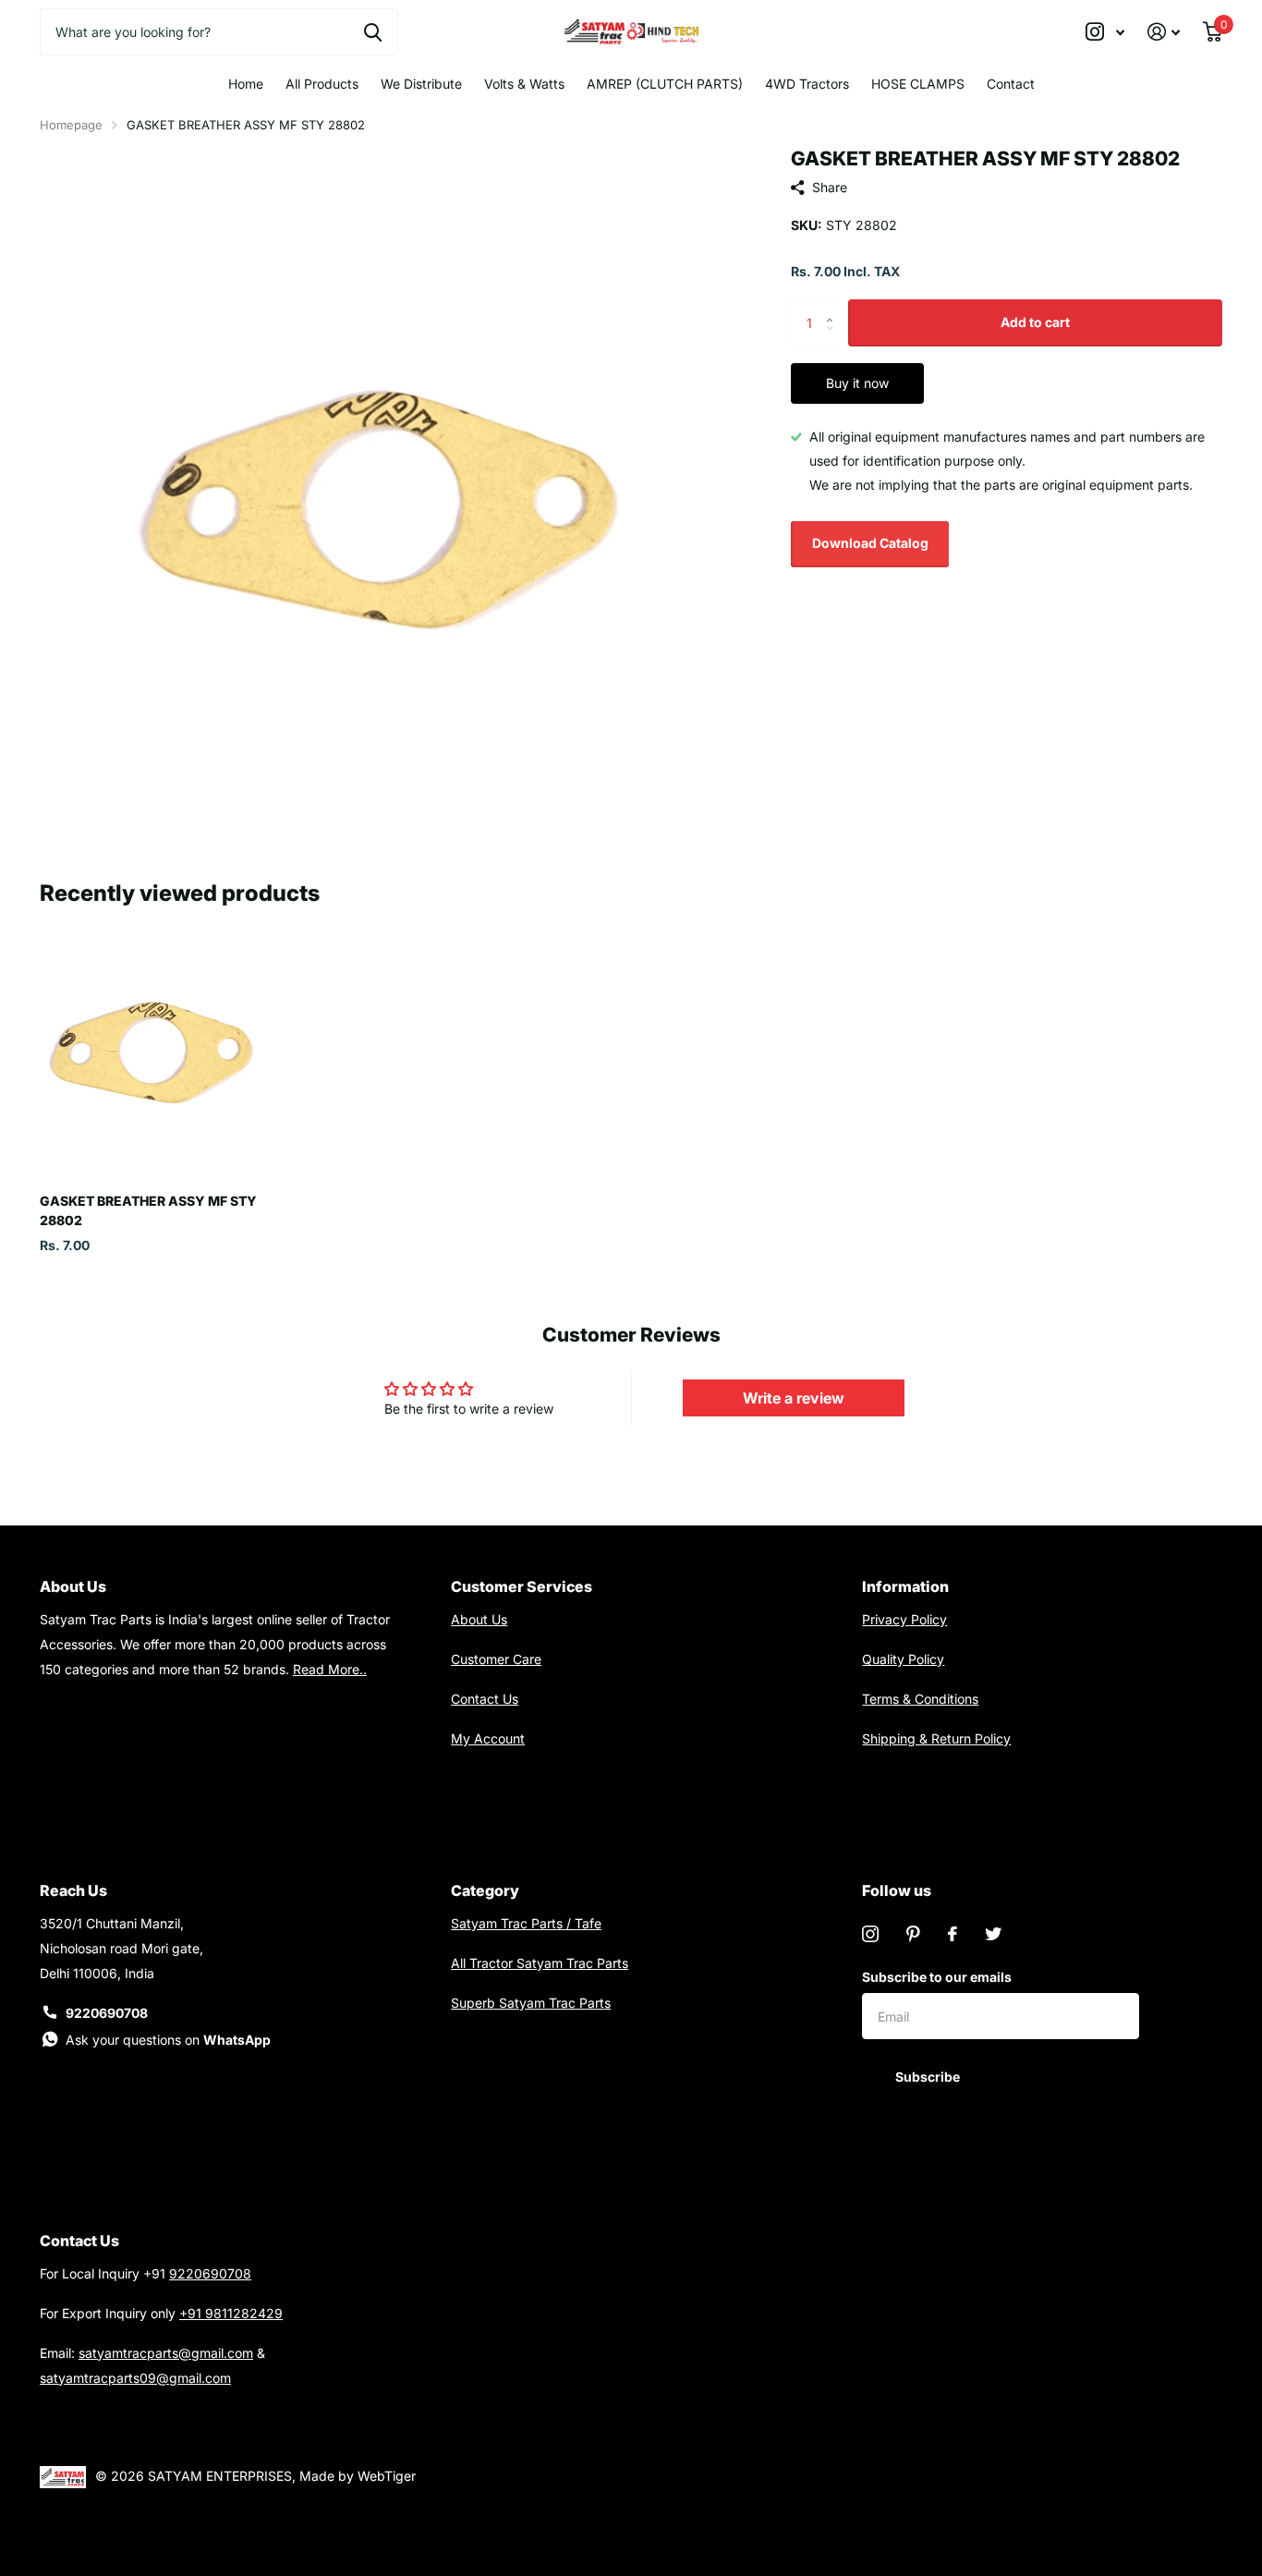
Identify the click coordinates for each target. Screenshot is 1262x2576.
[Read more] (1105, 32)
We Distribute (421, 84)
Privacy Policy (904, 1619)
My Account (488, 1738)
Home (246, 84)
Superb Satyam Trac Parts (531, 2003)
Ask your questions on (168, 2040)
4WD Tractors (807, 84)
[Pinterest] (913, 1934)
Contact (1011, 84)
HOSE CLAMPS (918, 84)
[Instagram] (870, 1934)
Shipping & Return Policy (936, 1738)
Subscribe (929, 2077)
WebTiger (387, 2476)
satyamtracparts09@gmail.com (135, 2378)
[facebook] (953, 1934)
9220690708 (107, 2013)
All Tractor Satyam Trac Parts (540, 1963)
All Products (322, 84)
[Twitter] (993, 1934)
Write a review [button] (794, 1398)
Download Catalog (870, 543)
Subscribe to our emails (937, 1977)
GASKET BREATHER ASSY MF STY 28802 (148, 1210)
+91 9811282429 (231, 2313)
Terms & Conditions (920, 1699)
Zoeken (373, 31)
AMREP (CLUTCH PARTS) (665, 84)
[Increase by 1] (834, 306)
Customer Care (496, 1659)
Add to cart (1035, 322)
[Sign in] (1164, 32)
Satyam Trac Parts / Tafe (526, 1923)
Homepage (71, 125)
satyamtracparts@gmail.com (166, 2353)
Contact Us (485, 1699)
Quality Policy (903, 1659)
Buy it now (857, 383)
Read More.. (330, 1669)
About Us (479, 1619)
